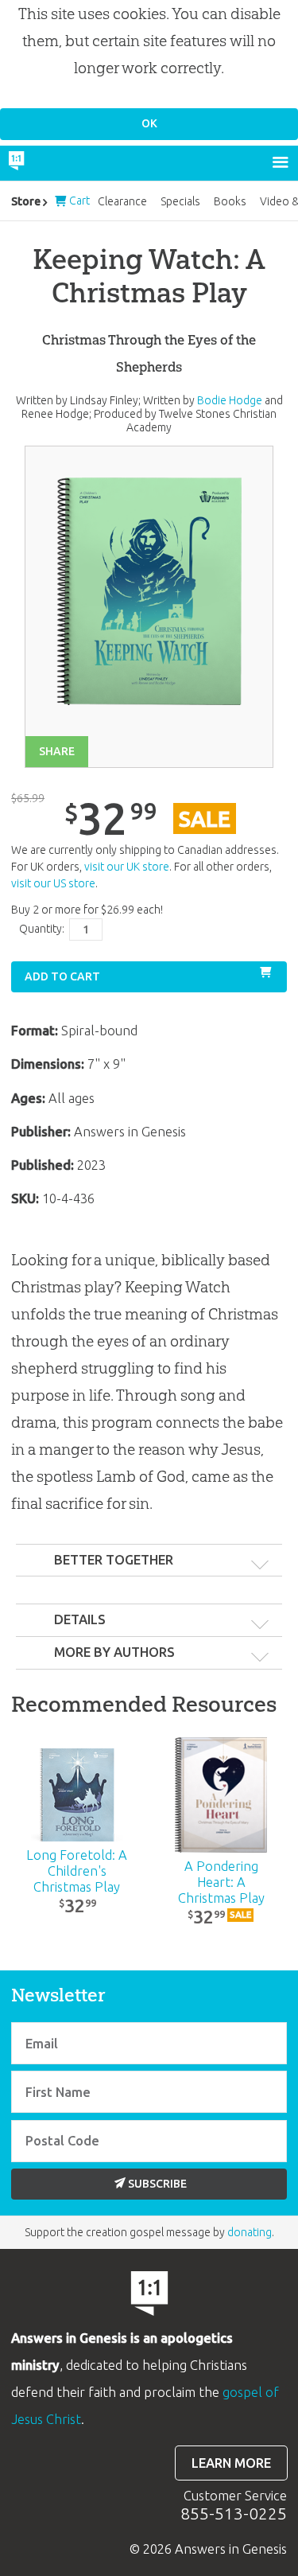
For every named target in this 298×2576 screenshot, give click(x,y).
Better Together (114, 1560)
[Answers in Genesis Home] (50, 163)
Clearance (122, 201)
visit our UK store (127, 867)
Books (230, 201)
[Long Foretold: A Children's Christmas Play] (77, 1795)
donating (250, 2232)
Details (80, 1619)
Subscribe (157, 2184)
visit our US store (53, 883)
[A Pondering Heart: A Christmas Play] (221, 1795)
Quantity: (42, 929)
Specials (180, 201)
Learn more (231, 2463)
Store (26, 201)
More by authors (114, 1652)
